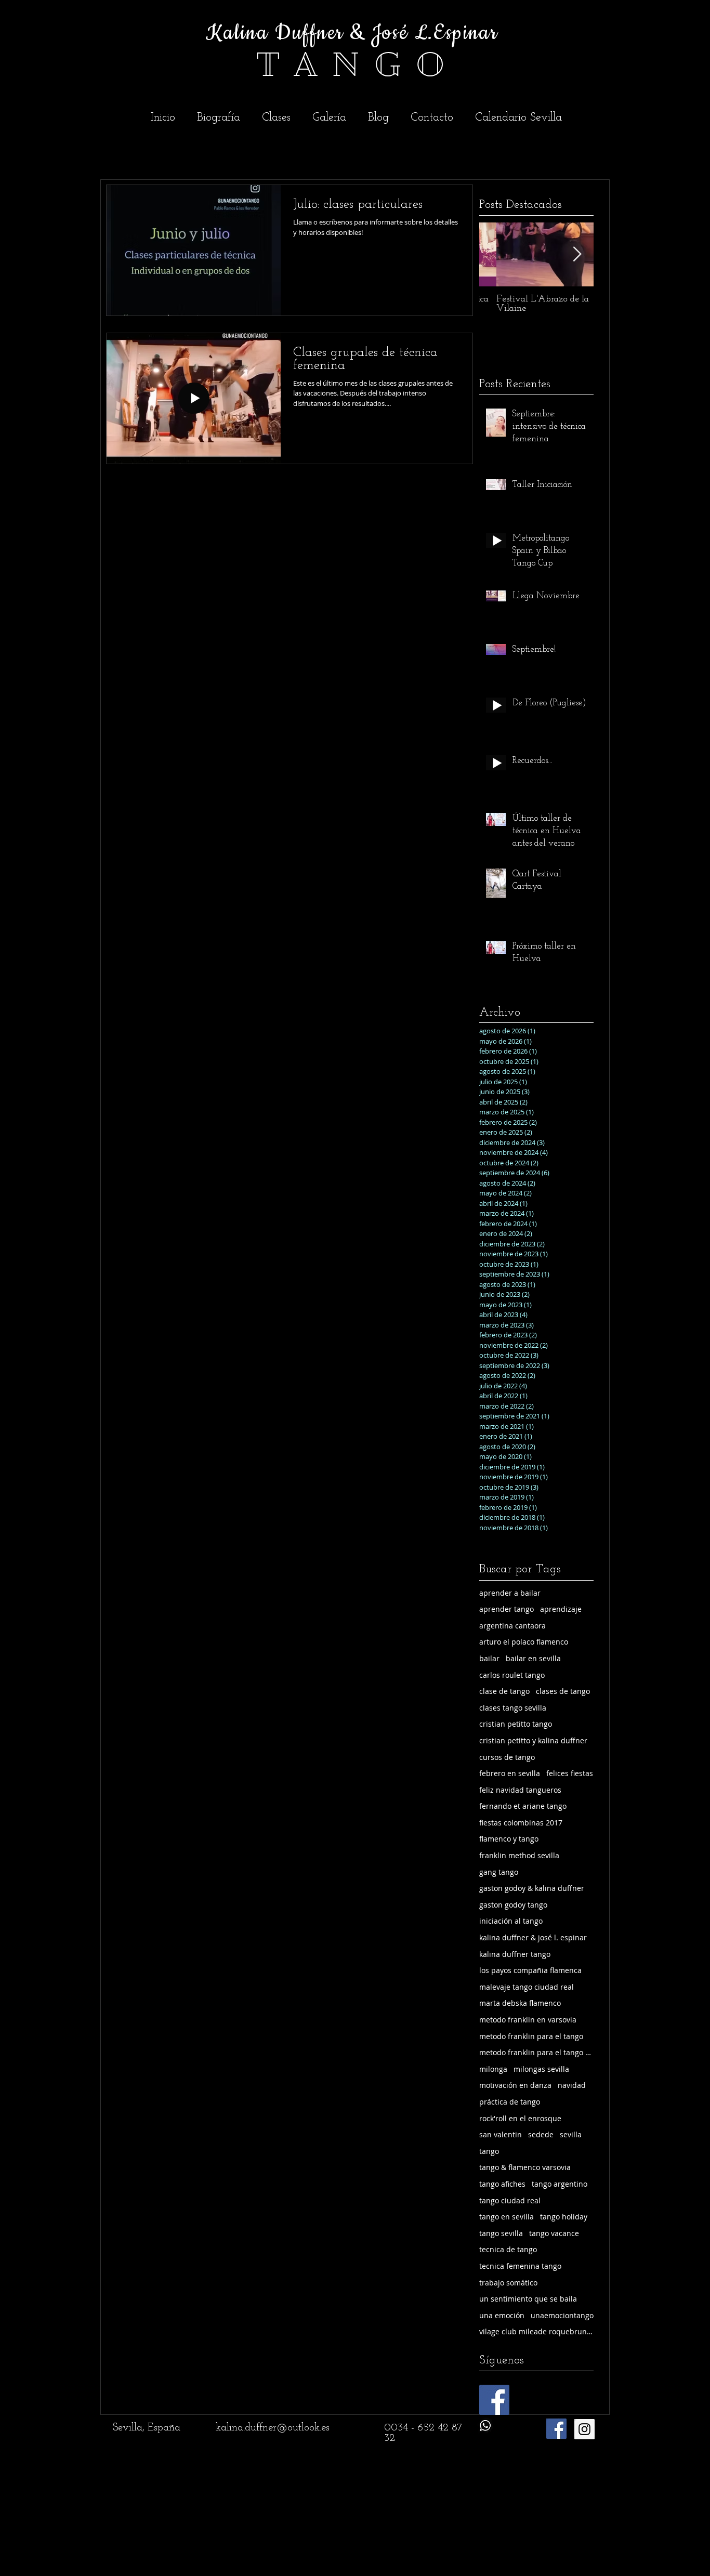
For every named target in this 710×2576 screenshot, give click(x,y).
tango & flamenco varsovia (525, 2167)
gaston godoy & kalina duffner (532, 1888)
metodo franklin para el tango (531, 2036)
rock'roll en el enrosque (520, 2118)
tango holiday (564, 2217)
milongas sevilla (541, 2069)
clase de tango (504, 1691)
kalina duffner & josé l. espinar (533, 1937)
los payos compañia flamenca (530, 1970)
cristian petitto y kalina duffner (533, 1740)
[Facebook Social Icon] (494, 2400)
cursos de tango (507, 1757)
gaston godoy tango (513, 1905)
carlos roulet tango (512, 1675)
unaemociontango (562, 2315)
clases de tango (563, 1691)
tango (489, 2151)
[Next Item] (577, 254)
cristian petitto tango (516, 1724)
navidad (572, 2085)
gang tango (499, 1872)
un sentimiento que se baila (528, 2299)
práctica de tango (510, 2102)
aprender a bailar (510, 1593)
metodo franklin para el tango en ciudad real (536, 2052)
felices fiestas (570, 1773)
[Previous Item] (496, 254)
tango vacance (554, 2233)
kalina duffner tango (515, 1954)
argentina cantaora (512, 1626)
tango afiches (502, 2184)
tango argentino (560, 2184)
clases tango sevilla (513, 1708)
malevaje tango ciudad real (527, 1987)
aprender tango (507, 1609)
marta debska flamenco (520, 2003)
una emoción (502, 2315)
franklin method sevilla (519, 1855)
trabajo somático (508, 2283)
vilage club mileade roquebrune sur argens (536, 2331)
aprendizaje (561, 1609)
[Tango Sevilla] (584, 2429)
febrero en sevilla (510, 1773)
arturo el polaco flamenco (524, 1642)
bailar (489, 1658)
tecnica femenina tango (520, 2266)
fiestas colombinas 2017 (521, 1823)
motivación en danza (515, 2085)
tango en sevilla (507, 2217)
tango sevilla (501, 2233)
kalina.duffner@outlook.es (273, 2428)
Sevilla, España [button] (147, 2428)
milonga (493, 2069)
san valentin (501, 2134)
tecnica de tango (508, 2249)
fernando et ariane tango (523, 1806)
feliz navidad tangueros (520, 1790)
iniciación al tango (511, 1921)
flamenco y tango (509, 1839)
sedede (541, 2134)
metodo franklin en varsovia (528, 2020)
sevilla (571, 2134)
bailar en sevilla (533, 1658)
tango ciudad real (510, 2200)
